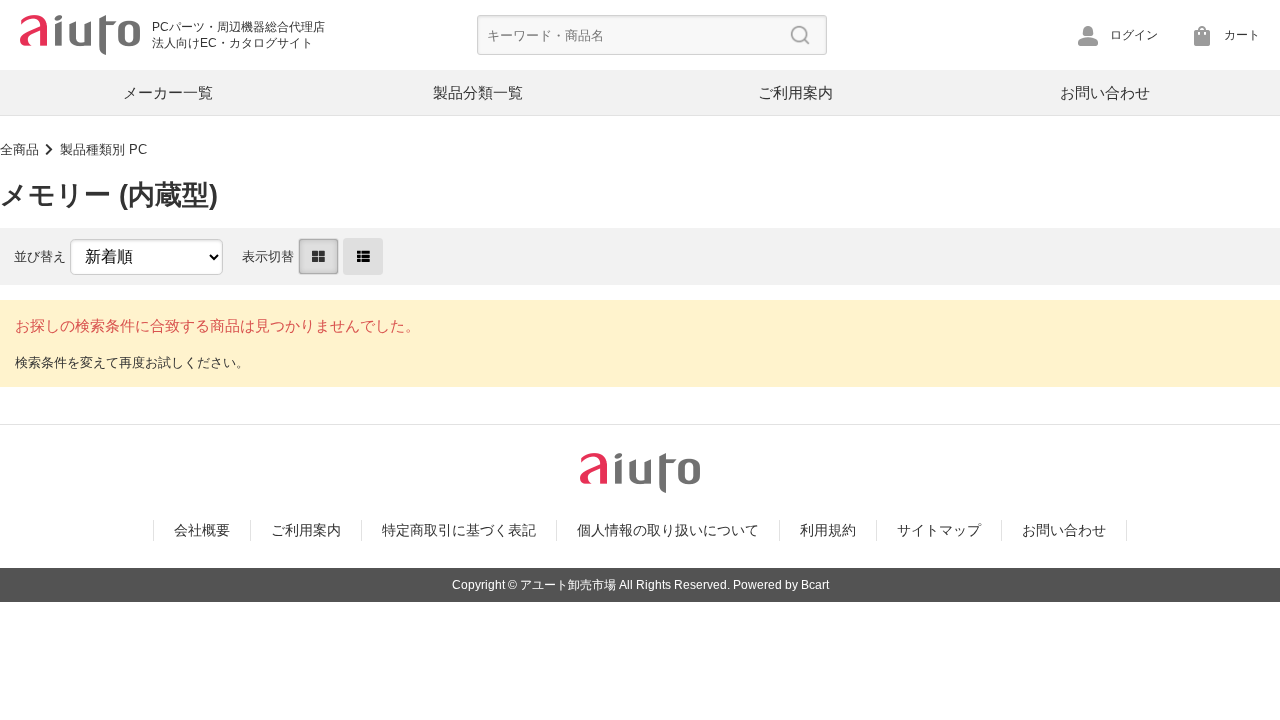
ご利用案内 (795, 92)
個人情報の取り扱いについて (668, 530)
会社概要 (202, 530)
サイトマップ (939, 530)
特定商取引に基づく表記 (459, 530)
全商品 (19, 149)
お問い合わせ (1105, 92)
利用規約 (828, 530)
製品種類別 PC (103, 149)
